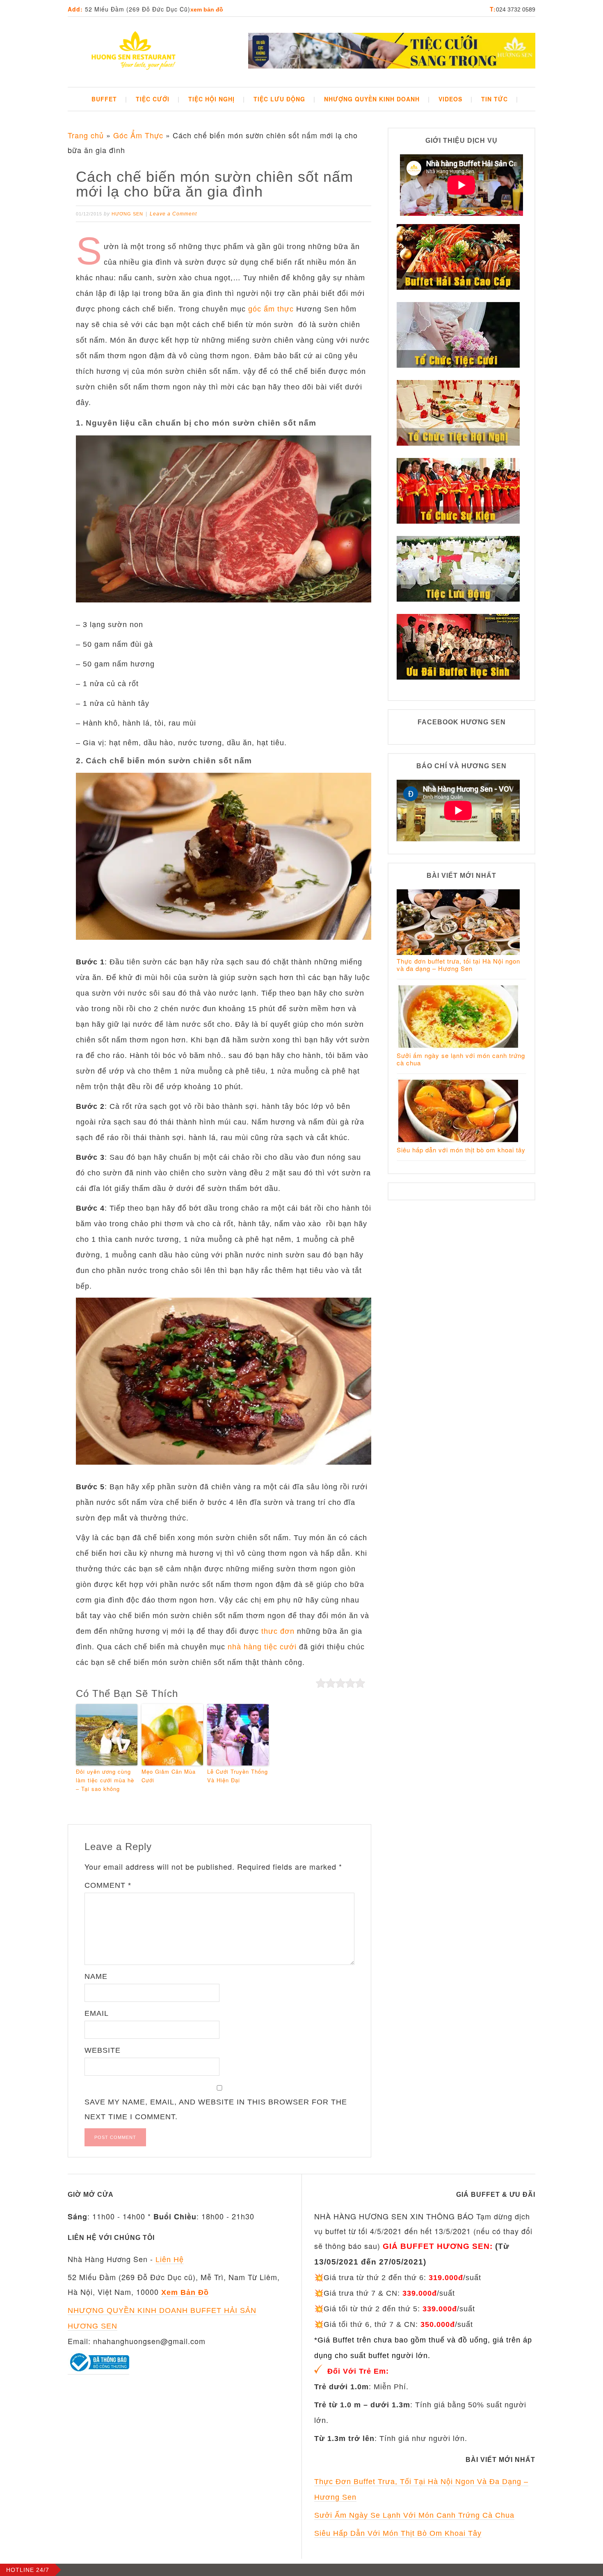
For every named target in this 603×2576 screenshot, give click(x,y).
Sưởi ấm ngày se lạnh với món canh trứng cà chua (461, 1059)
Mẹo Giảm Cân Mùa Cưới (169, 1776)
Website (103, 2050)
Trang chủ (86, 135)
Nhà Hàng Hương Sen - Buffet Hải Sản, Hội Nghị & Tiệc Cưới (133, 52)
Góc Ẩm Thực (138, 135)
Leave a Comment (173, 214)
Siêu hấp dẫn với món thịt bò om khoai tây (461, 1150)
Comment (108, 1885)
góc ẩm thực (271, 309)
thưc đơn (278, 1631)
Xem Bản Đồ (207, 9)
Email (97, 2013)
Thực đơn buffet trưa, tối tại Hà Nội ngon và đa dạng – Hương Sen (458, 965)
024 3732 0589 (516, 9)
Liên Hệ (170, 2260)
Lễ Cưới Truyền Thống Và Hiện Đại (238, 1776)
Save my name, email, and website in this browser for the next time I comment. (216, 2109)
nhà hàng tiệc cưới (262, 1647)
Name (96, 1976)
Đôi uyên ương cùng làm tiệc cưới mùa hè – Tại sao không (105, 1780)
